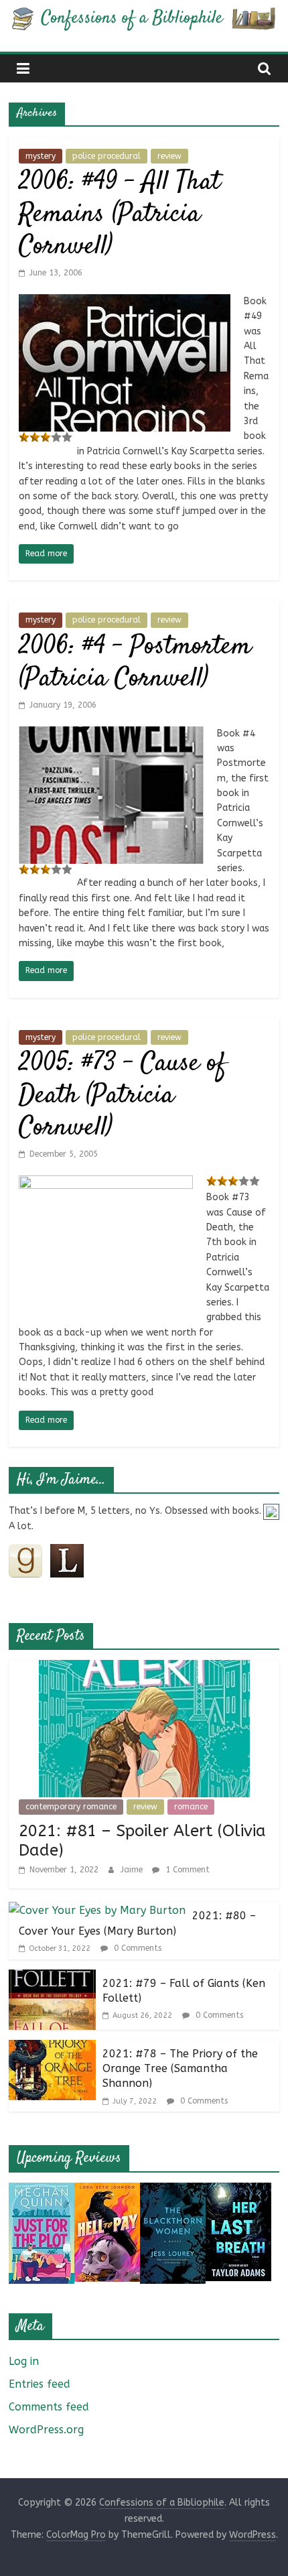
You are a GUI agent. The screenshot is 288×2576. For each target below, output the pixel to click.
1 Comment (186, 1870)
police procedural (106, 156)
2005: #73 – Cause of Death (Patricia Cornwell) (123, 1096)
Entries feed (40, 2384)
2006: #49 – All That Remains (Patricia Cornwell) (120, 215)
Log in (24, 2361)
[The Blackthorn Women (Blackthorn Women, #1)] (173, 2191)
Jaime (133, 1870)
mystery (41, 156)
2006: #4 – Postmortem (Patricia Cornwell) (135, 663)
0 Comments (136, 1948)
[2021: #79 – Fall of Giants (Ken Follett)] (52, 1978)
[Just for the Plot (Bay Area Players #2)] (42, 2191)
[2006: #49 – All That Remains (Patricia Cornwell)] (125, 303)
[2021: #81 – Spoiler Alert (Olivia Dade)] (144, 1668)
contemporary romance (71, 1807)
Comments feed (49, 2407)
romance (191, 1807)
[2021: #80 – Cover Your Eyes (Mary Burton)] (97, 1910)
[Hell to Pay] (107, 2191)
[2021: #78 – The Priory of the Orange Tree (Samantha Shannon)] (52, 2048)
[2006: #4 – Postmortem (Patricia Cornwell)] (111, 735)
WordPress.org (46, 2430)
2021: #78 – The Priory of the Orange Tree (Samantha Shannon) (180, 2069)
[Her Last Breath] (238, 2191)
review (169, 156)
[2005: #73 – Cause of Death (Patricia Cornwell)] (106, 1184)
